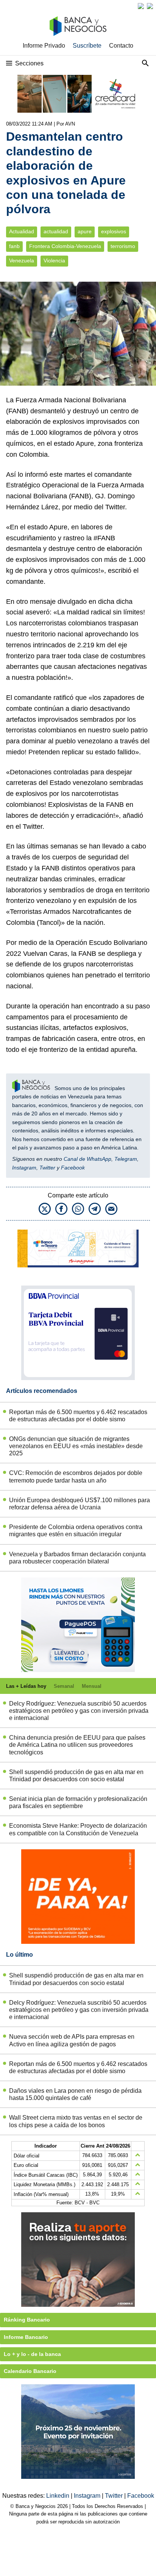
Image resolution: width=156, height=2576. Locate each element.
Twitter (47, 1168)
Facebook (73, 1168)
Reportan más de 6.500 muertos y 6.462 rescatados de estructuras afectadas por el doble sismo (78, 1416)
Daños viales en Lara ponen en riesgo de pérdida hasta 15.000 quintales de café (75, 2094)
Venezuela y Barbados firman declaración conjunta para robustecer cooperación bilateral (77, 1558)
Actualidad (22, 232)
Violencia (54, 261)
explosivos (114, 232)
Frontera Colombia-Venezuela (65, 246)
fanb (14, 246)
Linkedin (58, 2496)
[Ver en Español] (150, 6)
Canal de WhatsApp (87, 1159)
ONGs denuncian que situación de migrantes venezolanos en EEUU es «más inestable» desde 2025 (76, 1446)
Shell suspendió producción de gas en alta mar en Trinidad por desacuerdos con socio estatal (76, 1776)
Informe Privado (44, 46)
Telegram (126, 1159)
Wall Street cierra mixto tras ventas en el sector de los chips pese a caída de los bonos (76, 2121)
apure (85, 232)
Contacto (121, 46)
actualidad (56, 232)
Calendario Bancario (30, 2371)
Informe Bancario (26, 2337)
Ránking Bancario (27, 2320)
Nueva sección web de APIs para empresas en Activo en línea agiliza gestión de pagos (72, 2040)
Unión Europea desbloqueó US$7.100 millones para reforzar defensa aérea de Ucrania (80, 1504)
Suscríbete (87, 46)
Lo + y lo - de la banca (32, 2354)
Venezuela (22, 261)
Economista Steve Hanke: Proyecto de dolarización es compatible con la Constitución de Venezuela (78, 1829)
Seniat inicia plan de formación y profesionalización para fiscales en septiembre (78, 1802)
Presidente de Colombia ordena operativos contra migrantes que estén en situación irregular (76, 1531)
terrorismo (123, 246)
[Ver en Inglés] (141, 6)
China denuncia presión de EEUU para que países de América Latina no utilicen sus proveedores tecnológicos (77, 1745)
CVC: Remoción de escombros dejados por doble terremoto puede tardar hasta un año (76, 1476)
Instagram (24, 1168)
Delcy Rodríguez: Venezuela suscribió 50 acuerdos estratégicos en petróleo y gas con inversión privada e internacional (79, 1711)
